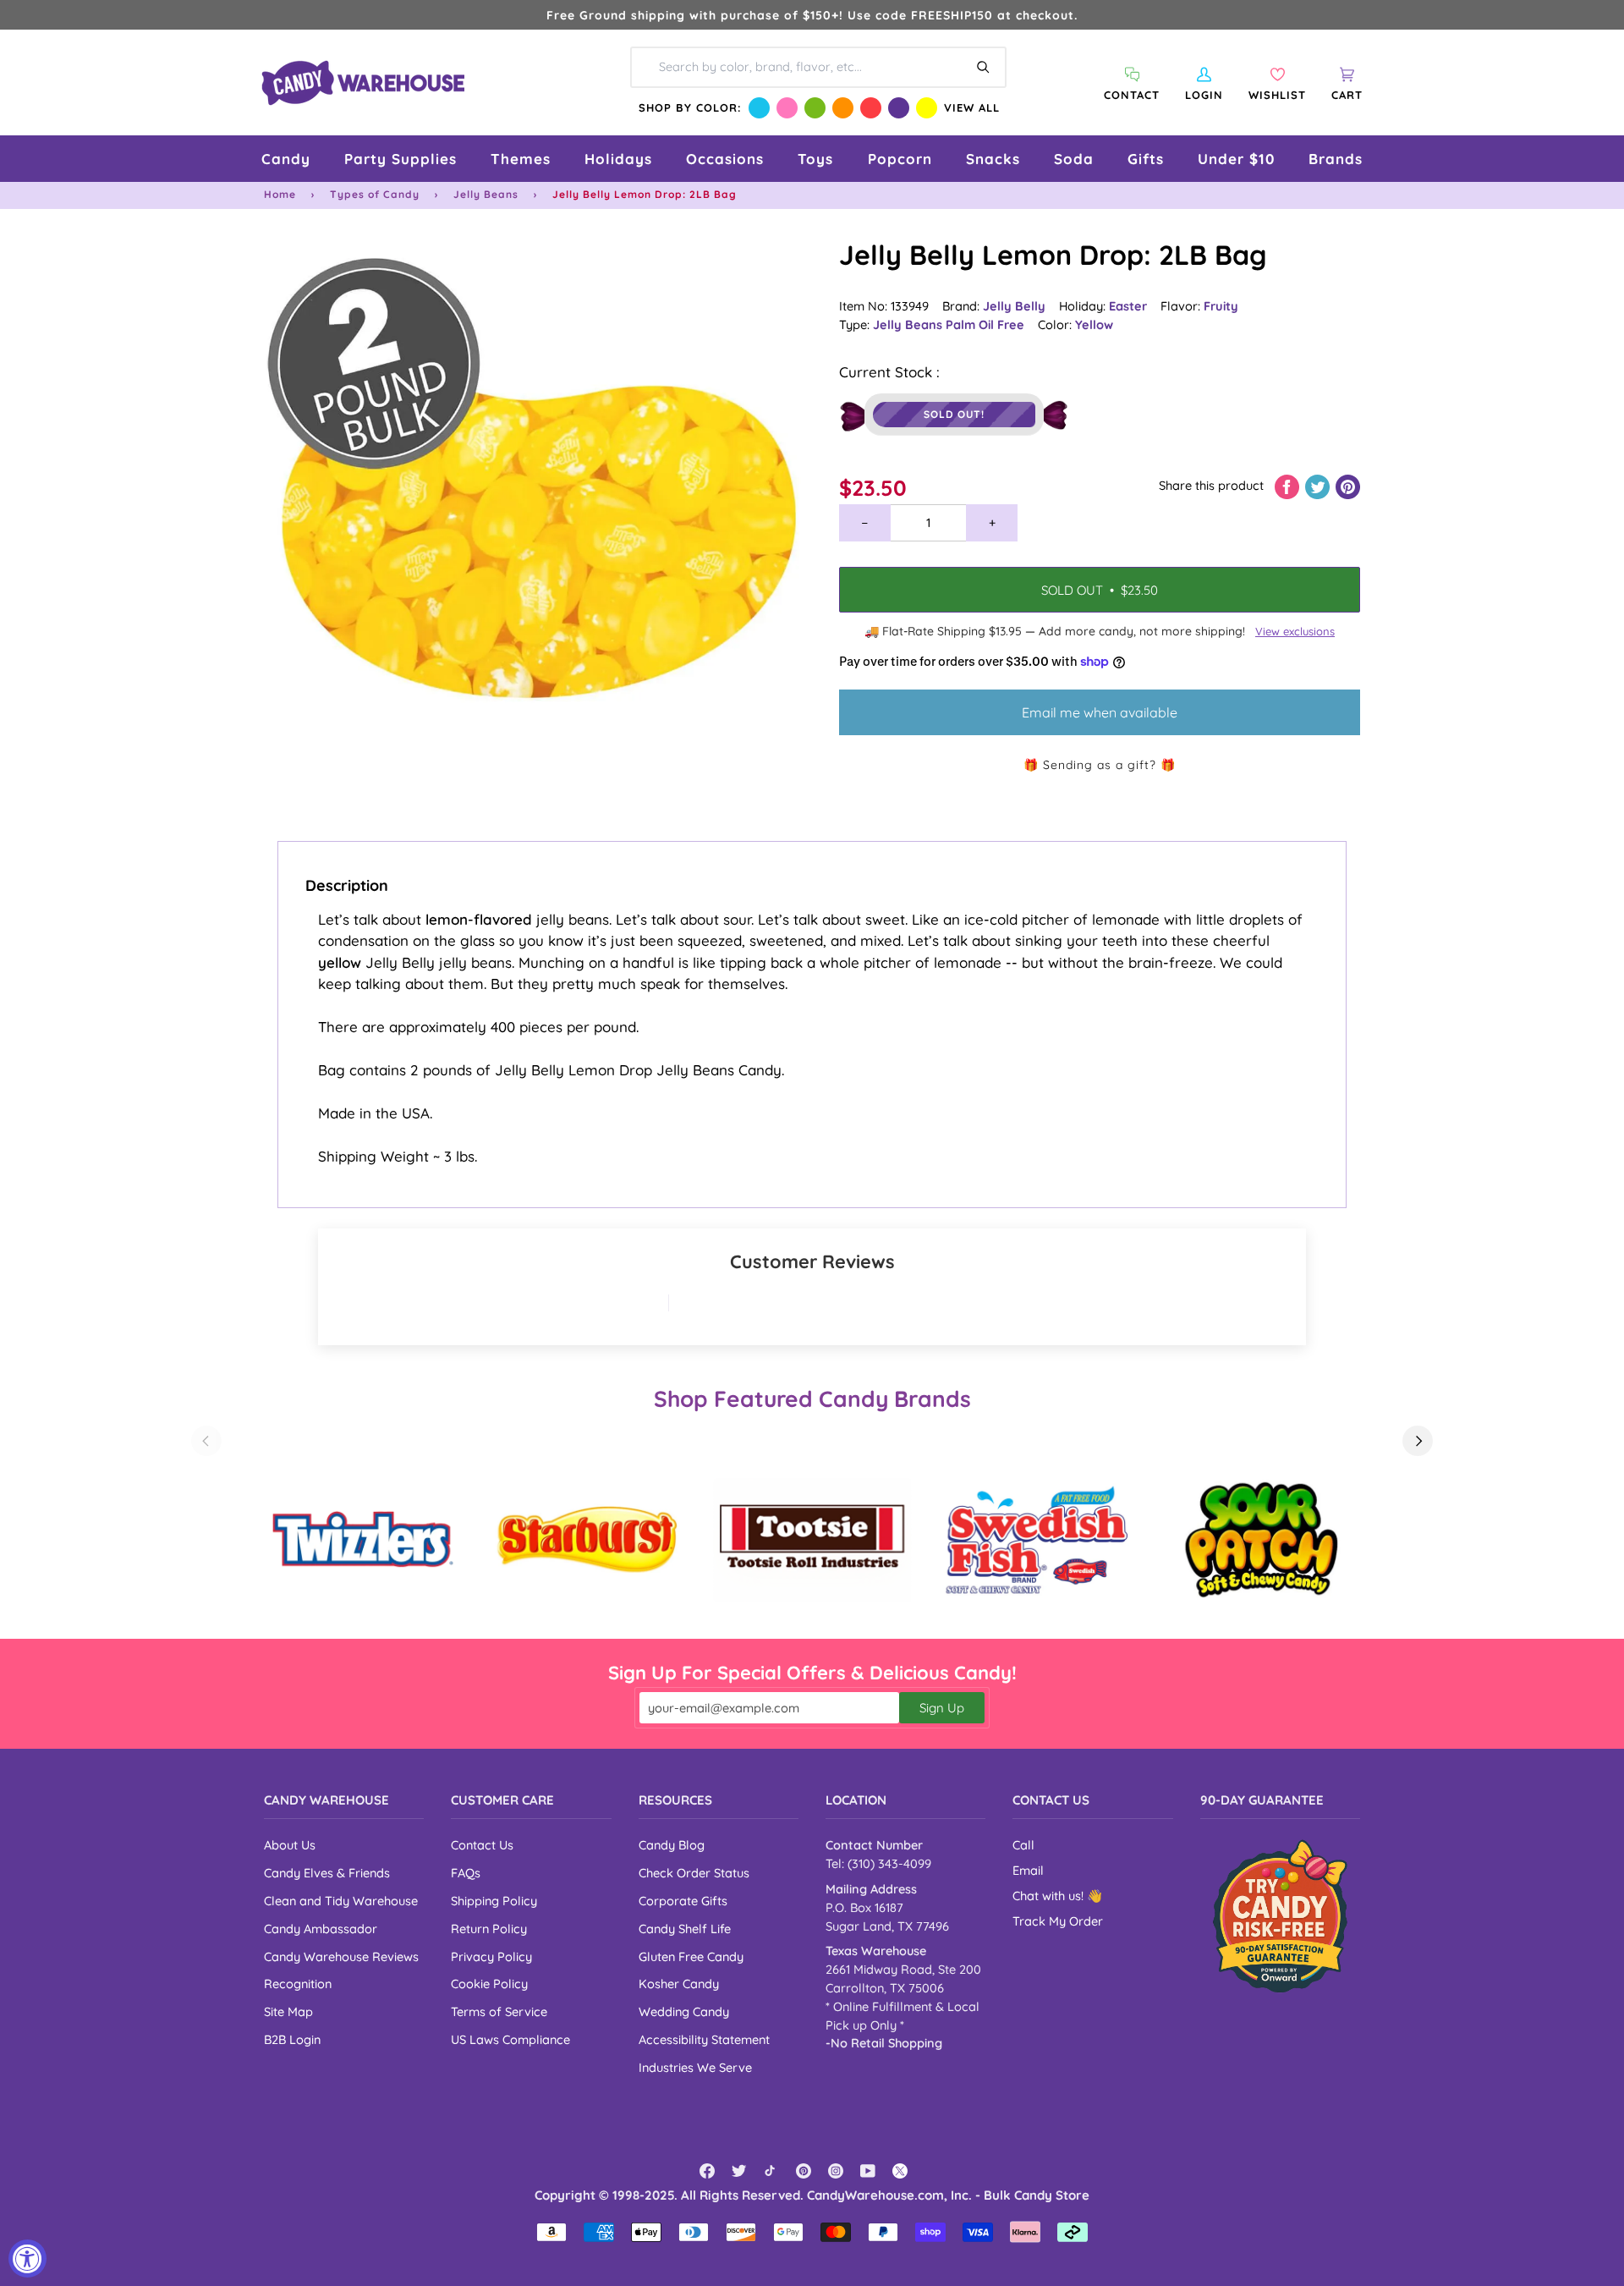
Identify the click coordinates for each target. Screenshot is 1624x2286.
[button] (286, 159)
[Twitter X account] (900, 2171)
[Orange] (843, 108)
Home (280, 194)
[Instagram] (836, 2171)
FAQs (466, 1873)
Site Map (288, 2011)
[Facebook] (707, 2171)
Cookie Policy (489, 1984)
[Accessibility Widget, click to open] (27, 2259)
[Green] (815, 108)
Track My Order (1058, 1921)
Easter (1128, 306)
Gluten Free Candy (691, 1956)
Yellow (1094, 324)
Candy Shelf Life (685, 1929)
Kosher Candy (679, 1984)
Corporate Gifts (683, 1901)
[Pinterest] (804, 2171)
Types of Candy (375, 194)
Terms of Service (499, 2011)
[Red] (871, 108)
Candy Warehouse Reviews (341, 1956)
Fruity (1221, 306)
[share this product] (1289, 485)
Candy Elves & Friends (327, 1873)
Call (1023, 1845)
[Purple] (899, 108)
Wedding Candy (684, 2011)
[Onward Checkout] (1280, 1916)
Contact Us (482, 1845)
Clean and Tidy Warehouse (341, 1901)
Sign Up (942, 1708)
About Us (290, 1845)
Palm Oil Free (985, 324)
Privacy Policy (491, 1956)
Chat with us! (1050, 1896)
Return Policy (489, 1929)
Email (1028, 1870)
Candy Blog (672, 1845)
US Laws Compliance (510, 2039)
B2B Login (292, 2039)
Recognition (298, 1984)
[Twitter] (739, 2171)
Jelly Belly (1014, 306)
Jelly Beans (486, 194)
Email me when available (1100, 712)
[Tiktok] (771, 2171)
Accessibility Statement (704, 2039)
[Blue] (759, 108)
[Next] (1418, 1441)
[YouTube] (868, 2171)
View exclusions (1295, 631)
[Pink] (787, 108)
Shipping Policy (494, 1901)
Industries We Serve (695, 2067)
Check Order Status (694, 1873)
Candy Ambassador (321, 1929)
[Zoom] (538, 510)
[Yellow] (927, 108)
